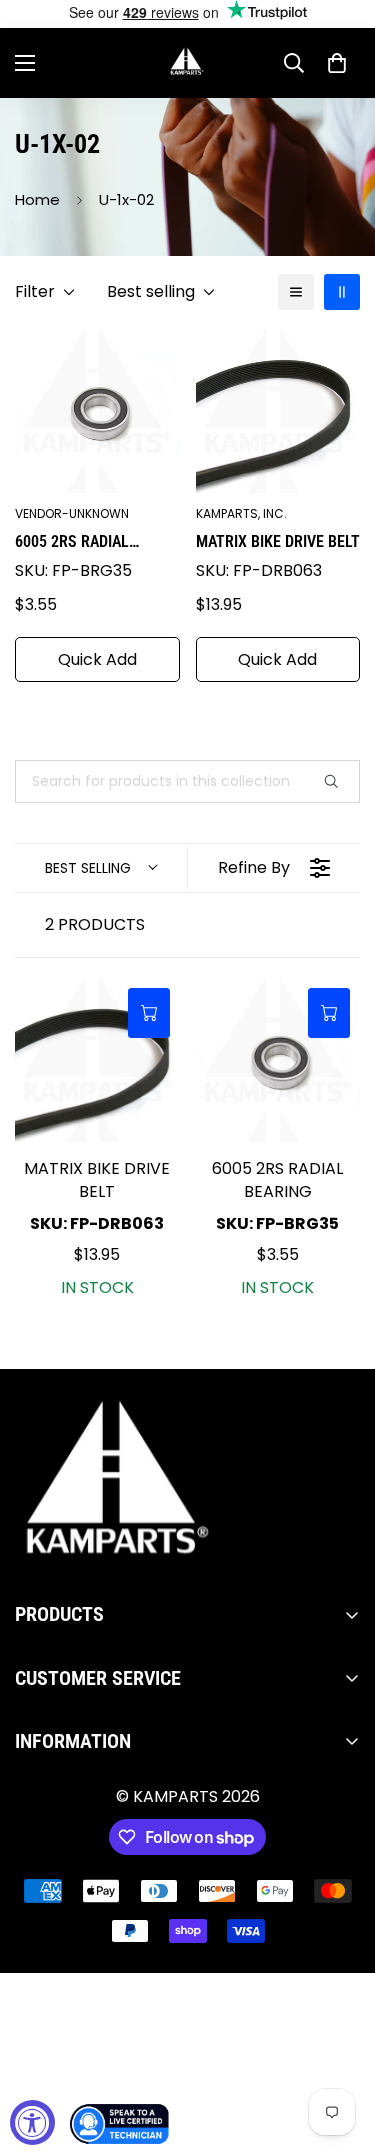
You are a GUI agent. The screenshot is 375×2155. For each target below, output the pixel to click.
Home (37, 199)
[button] (337, 63)
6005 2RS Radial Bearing (72, 543)
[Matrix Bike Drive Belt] (97, 1060)
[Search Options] (339, 781)
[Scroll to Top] (339, 2049)
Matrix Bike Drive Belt (278, 541)
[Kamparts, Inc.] (187, 63)
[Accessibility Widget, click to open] (32, 2122)
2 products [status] (95, 924)
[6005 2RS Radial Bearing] (278, 1060)
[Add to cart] (149, 1013)
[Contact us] (120, 2124)
